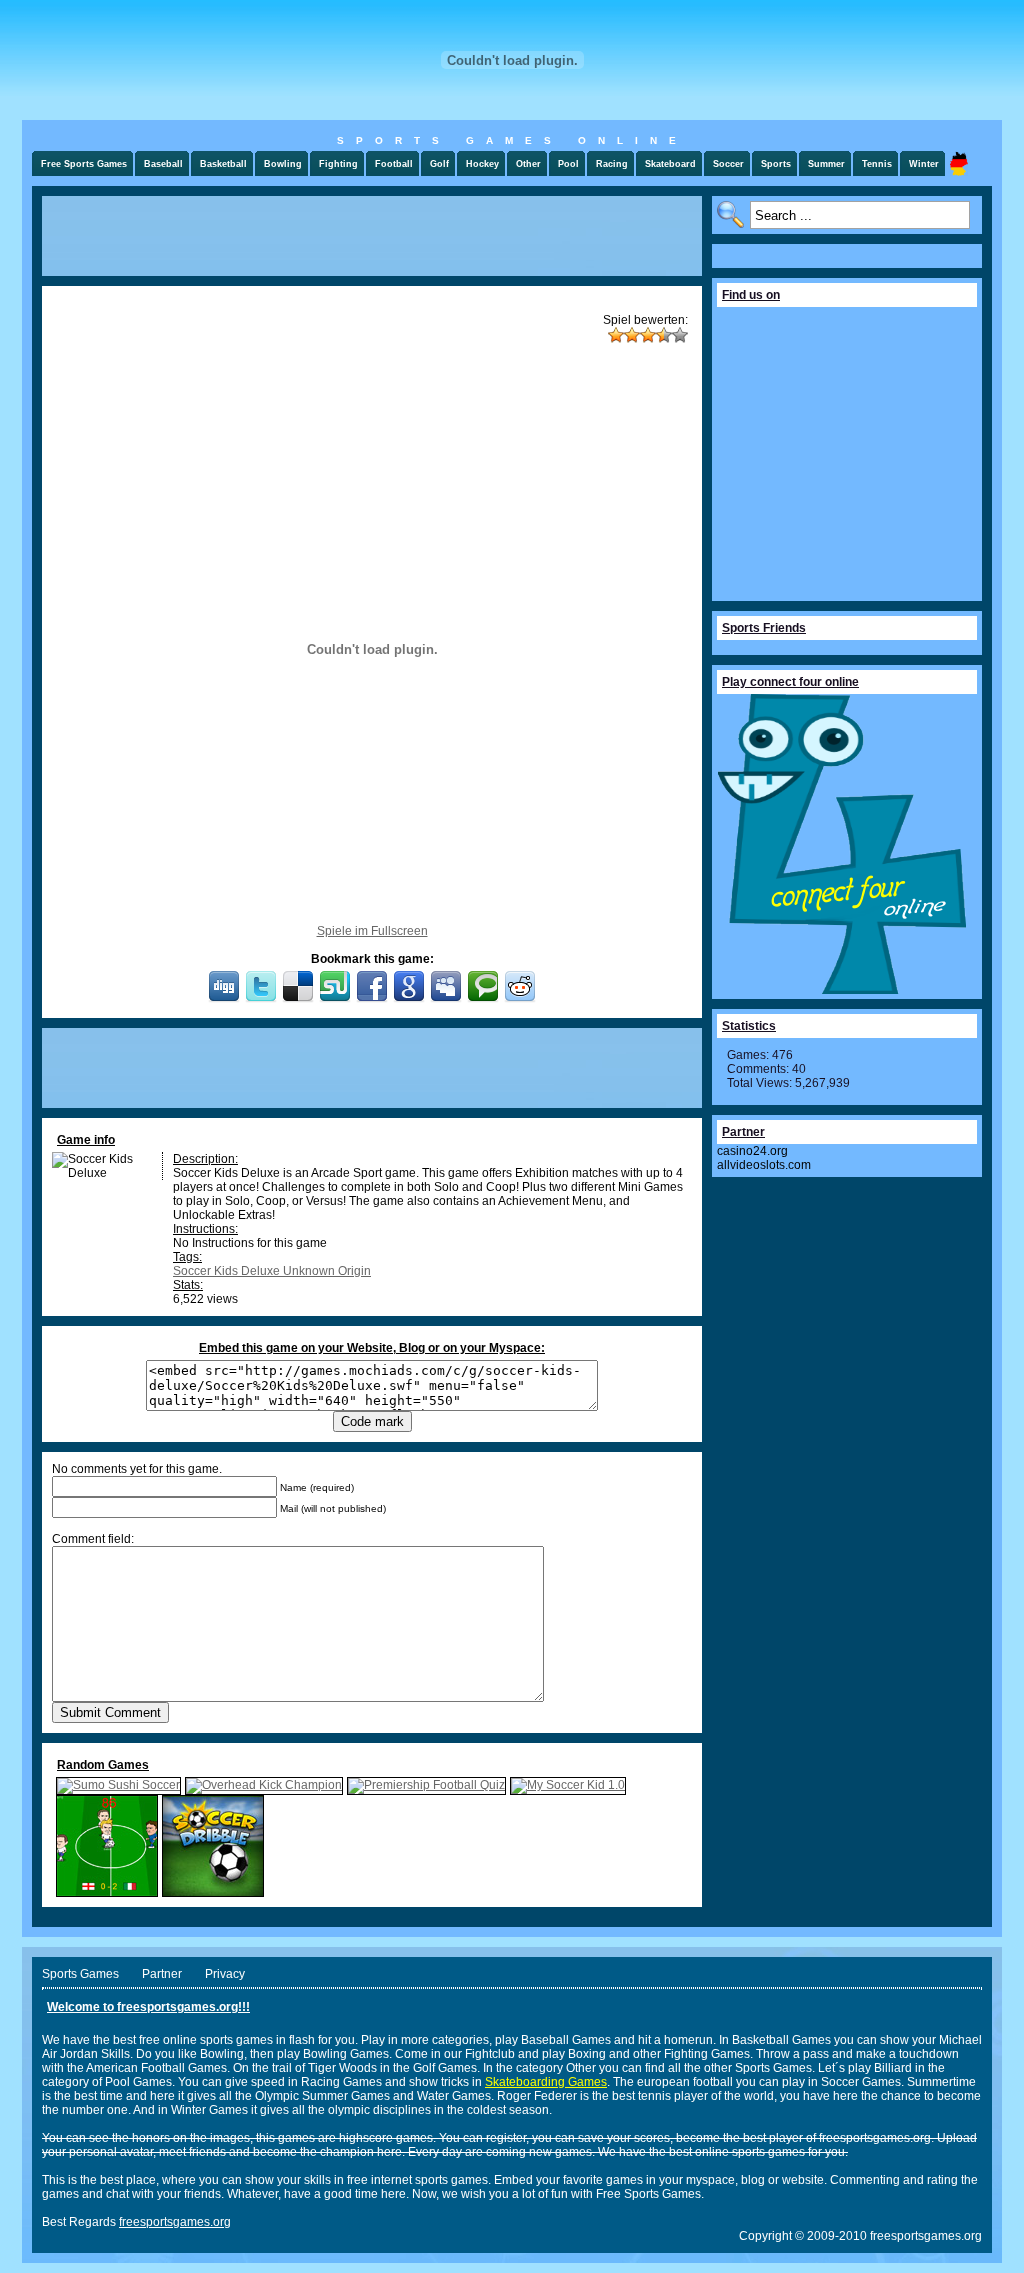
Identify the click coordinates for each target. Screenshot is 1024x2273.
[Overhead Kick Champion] (264, 1785)
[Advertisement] (372, 236)
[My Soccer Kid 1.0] (568, 1785)
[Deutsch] (959, 163)
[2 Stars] (632, 335)
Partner (162, 1974)
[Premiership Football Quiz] (426, 1785)
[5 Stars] (680, 335)
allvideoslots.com (764, 1165)
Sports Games (80, 1974)
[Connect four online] (842, 990)
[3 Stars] (648, 335)
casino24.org (752, 1151)
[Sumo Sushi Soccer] (118, 1785)
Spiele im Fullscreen (372, 931)
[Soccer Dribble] (213, 1893)
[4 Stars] (664, 335)
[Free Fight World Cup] (107, 1893)
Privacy (225, 1974)
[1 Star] (616, 335)
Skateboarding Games (546, 2082)
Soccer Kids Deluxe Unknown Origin (272, 1271)
